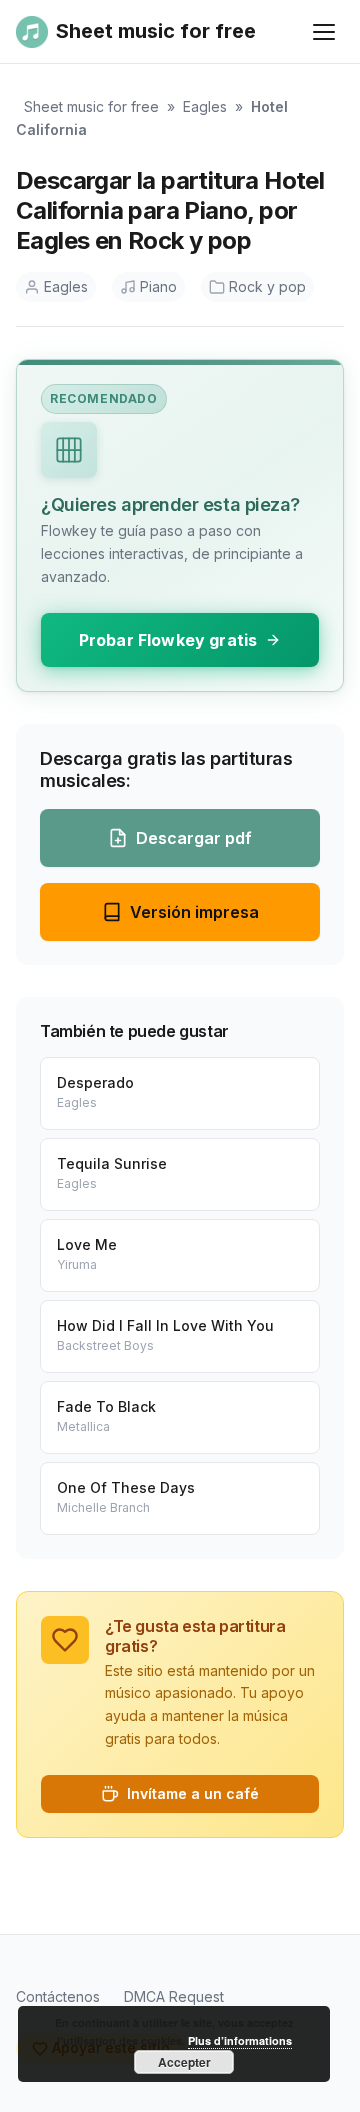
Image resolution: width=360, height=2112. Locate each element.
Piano (158, 286)
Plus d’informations (240, 2040)
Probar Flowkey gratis (168, 640)
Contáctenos (58, 1996)
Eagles (205, 106)
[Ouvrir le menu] (324, 32)
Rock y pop (267, 286)
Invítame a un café (193, 1793)
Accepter (184, 2062)
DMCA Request (174, 1996)
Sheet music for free (91, 106)
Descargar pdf (194, 838)
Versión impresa (194, 912)
